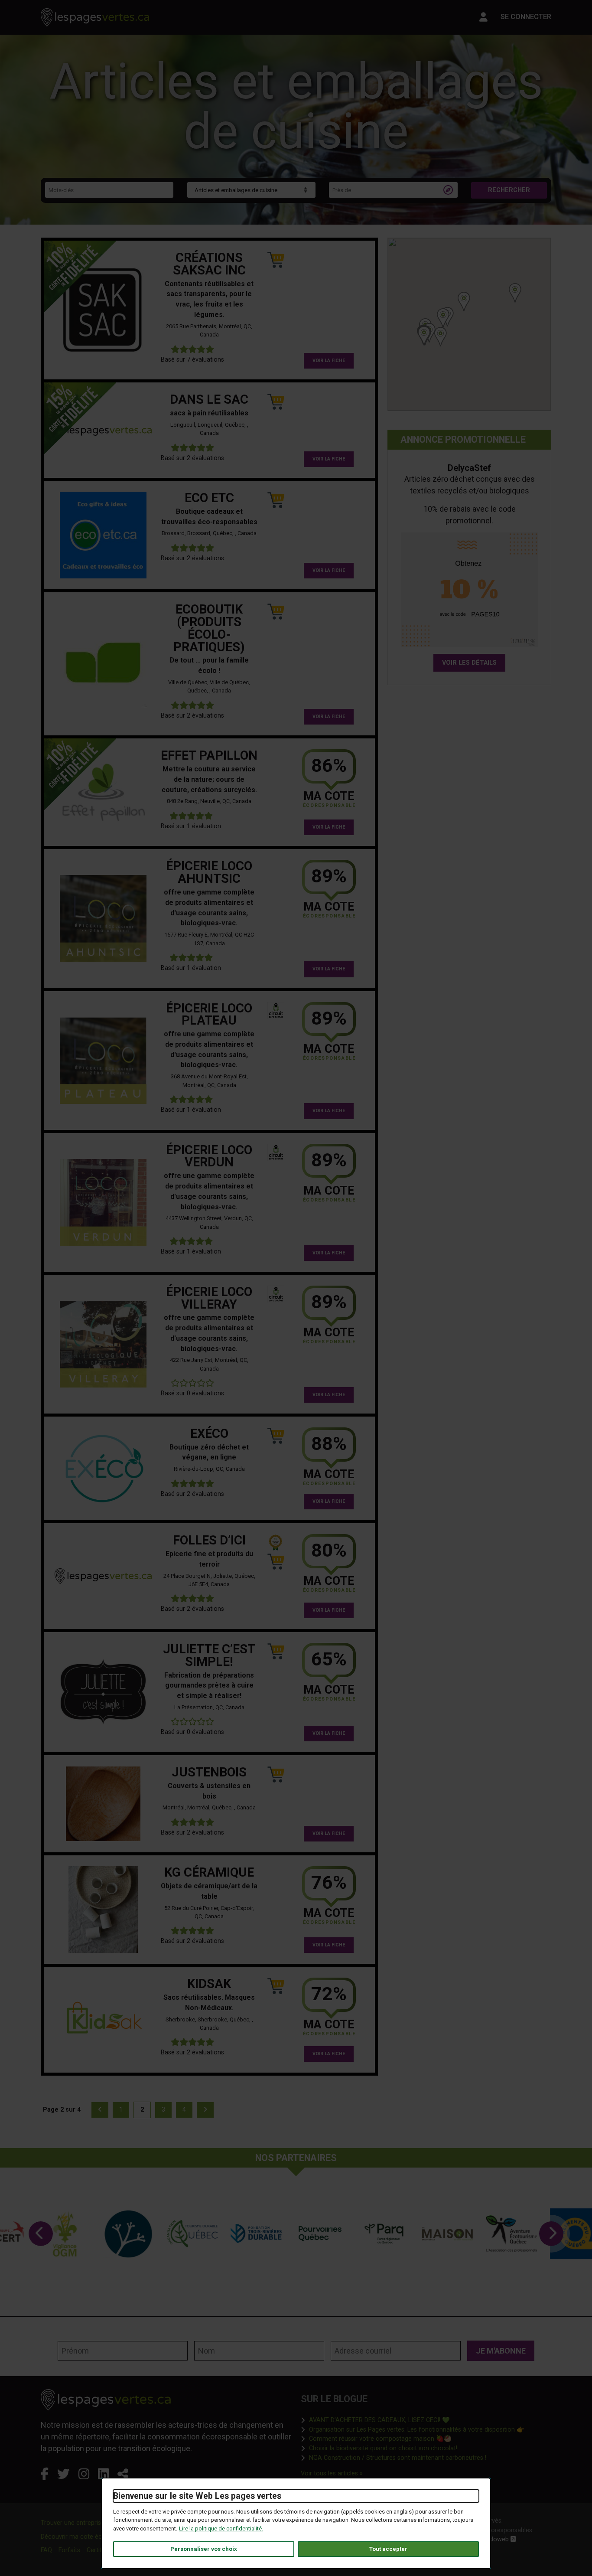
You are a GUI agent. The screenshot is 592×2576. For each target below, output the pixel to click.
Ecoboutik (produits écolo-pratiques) (209, 628)
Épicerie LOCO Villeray (209, 1298)
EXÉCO (209, 1433)
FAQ (46, 2550)
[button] (424, 335)
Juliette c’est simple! (209, 1655)
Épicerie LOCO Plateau (209, 1014)
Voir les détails (469, 663)
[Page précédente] (100, 2110)
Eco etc (209, 498)
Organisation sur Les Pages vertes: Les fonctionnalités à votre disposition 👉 (417, 2429)
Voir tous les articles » (332, 2473)
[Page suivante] (205, 2110)
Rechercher (509, 190)
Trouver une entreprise (73, 2523)
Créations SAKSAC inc (209, 264)
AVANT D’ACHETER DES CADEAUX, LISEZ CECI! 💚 (379, 2420)
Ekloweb (501, 2539)
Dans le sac (209, 399)
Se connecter (526, 17)
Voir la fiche (329, 361)
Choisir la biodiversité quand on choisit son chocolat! (383, 2448)
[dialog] (296, 2523)
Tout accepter (388, 2549)
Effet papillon (209, 755)
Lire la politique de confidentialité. (221, 2529)
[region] (469, 324)
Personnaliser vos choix (204, 2549)
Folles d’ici (209, 1540)
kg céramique (209, 1872)
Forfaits (69, 2550)
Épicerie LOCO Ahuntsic (209, 872)
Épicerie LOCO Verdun (209, 1156)
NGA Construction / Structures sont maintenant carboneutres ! (398, 2458)
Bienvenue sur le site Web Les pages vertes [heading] (197, 2496)
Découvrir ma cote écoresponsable (90, 2537)
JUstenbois (209, 1772)
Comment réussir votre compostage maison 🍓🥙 (380, 2439)
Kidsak (209, 1984)
